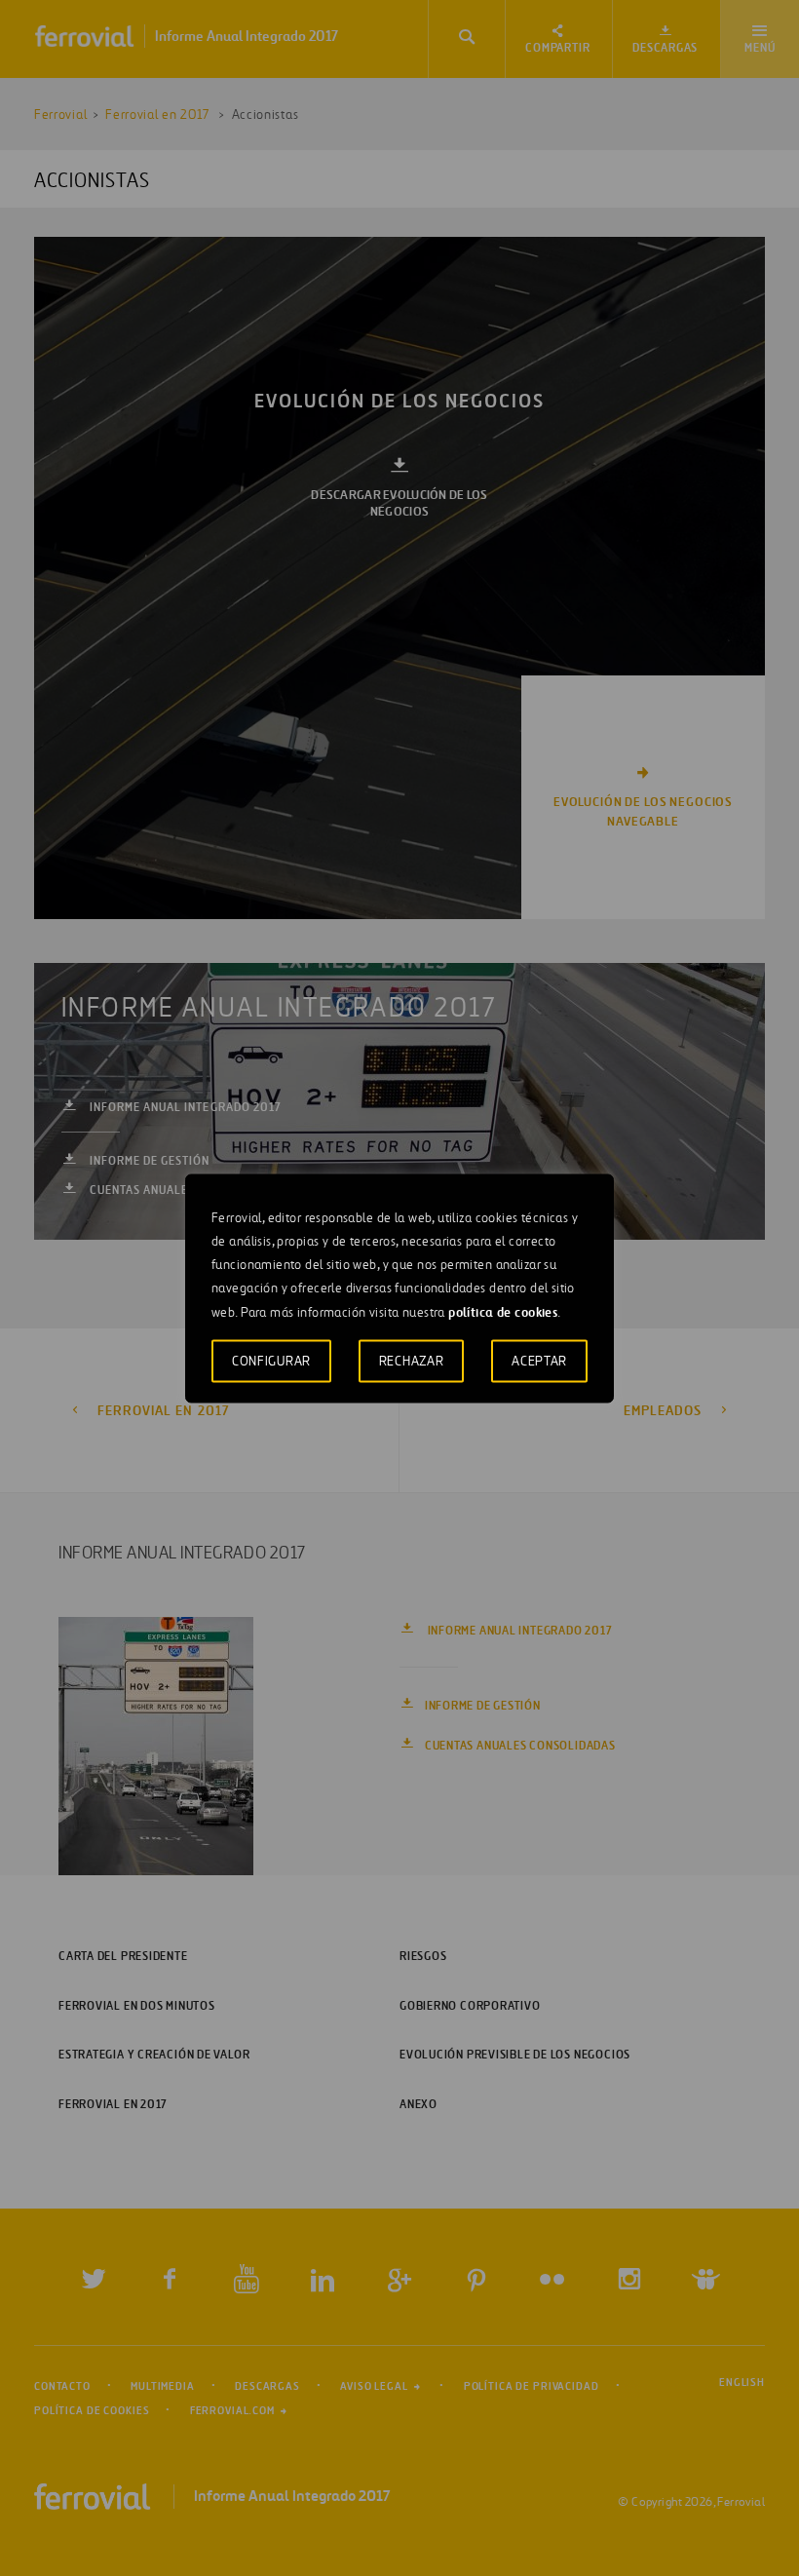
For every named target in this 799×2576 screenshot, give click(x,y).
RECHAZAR (412, 1360)
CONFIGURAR (271, 1360)
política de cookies (503, 1311)
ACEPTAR (539, 1360)
